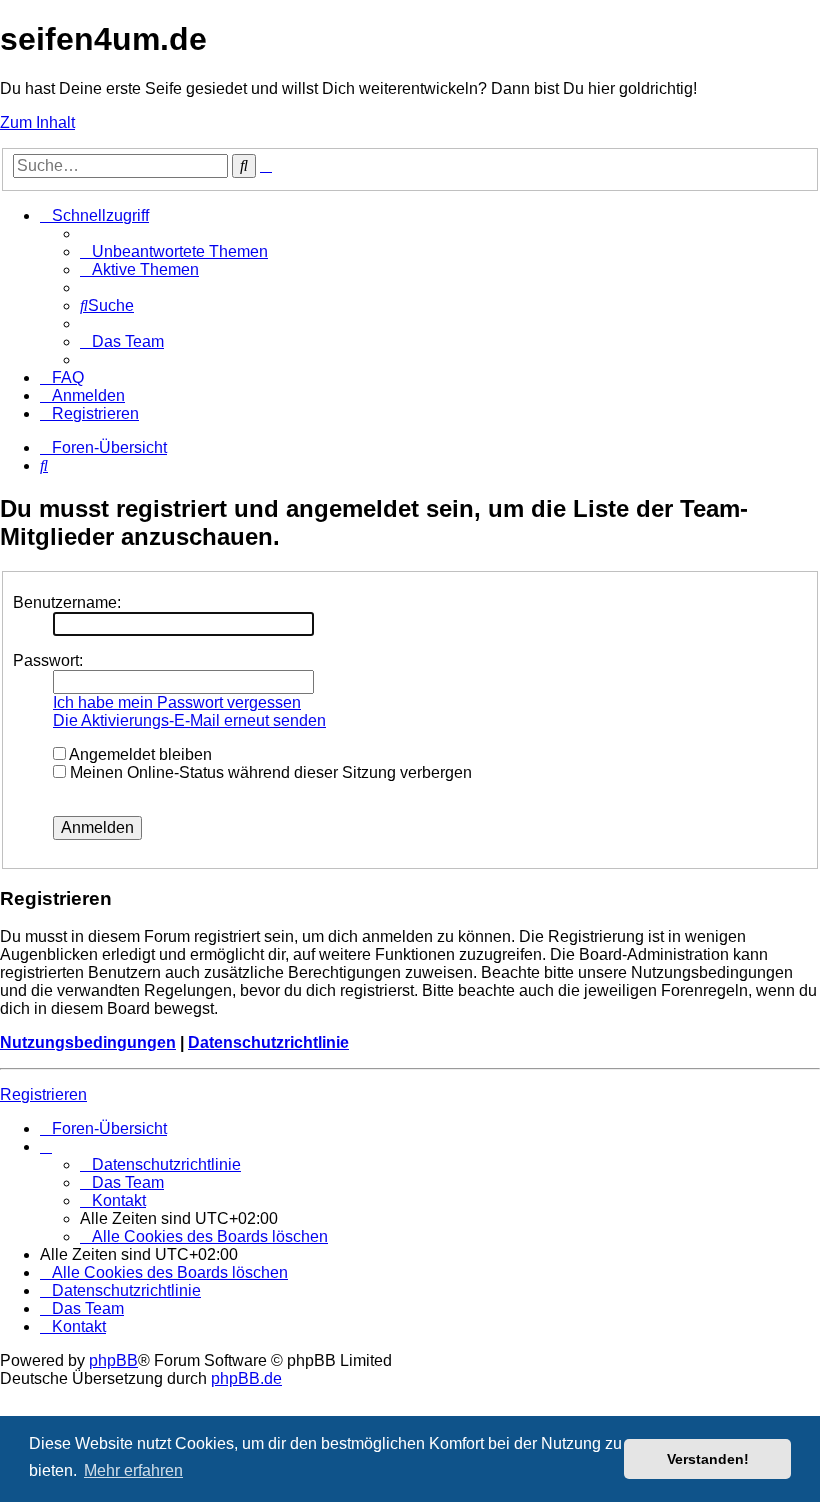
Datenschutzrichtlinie (268, 1042)
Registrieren (43, 1094)
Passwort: (48, 660)
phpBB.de (246, 1378)
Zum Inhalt (37, 122)
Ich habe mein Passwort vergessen (177, 702)
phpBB (113, 1360)
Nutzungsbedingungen (88, 1042)
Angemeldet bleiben (139, 754)
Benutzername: (67, 602)
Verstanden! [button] (708, 1459)
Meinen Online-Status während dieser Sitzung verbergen (269, 772)
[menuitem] (174, 251)
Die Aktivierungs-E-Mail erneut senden (189, 720)
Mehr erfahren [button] (133, 1470)
